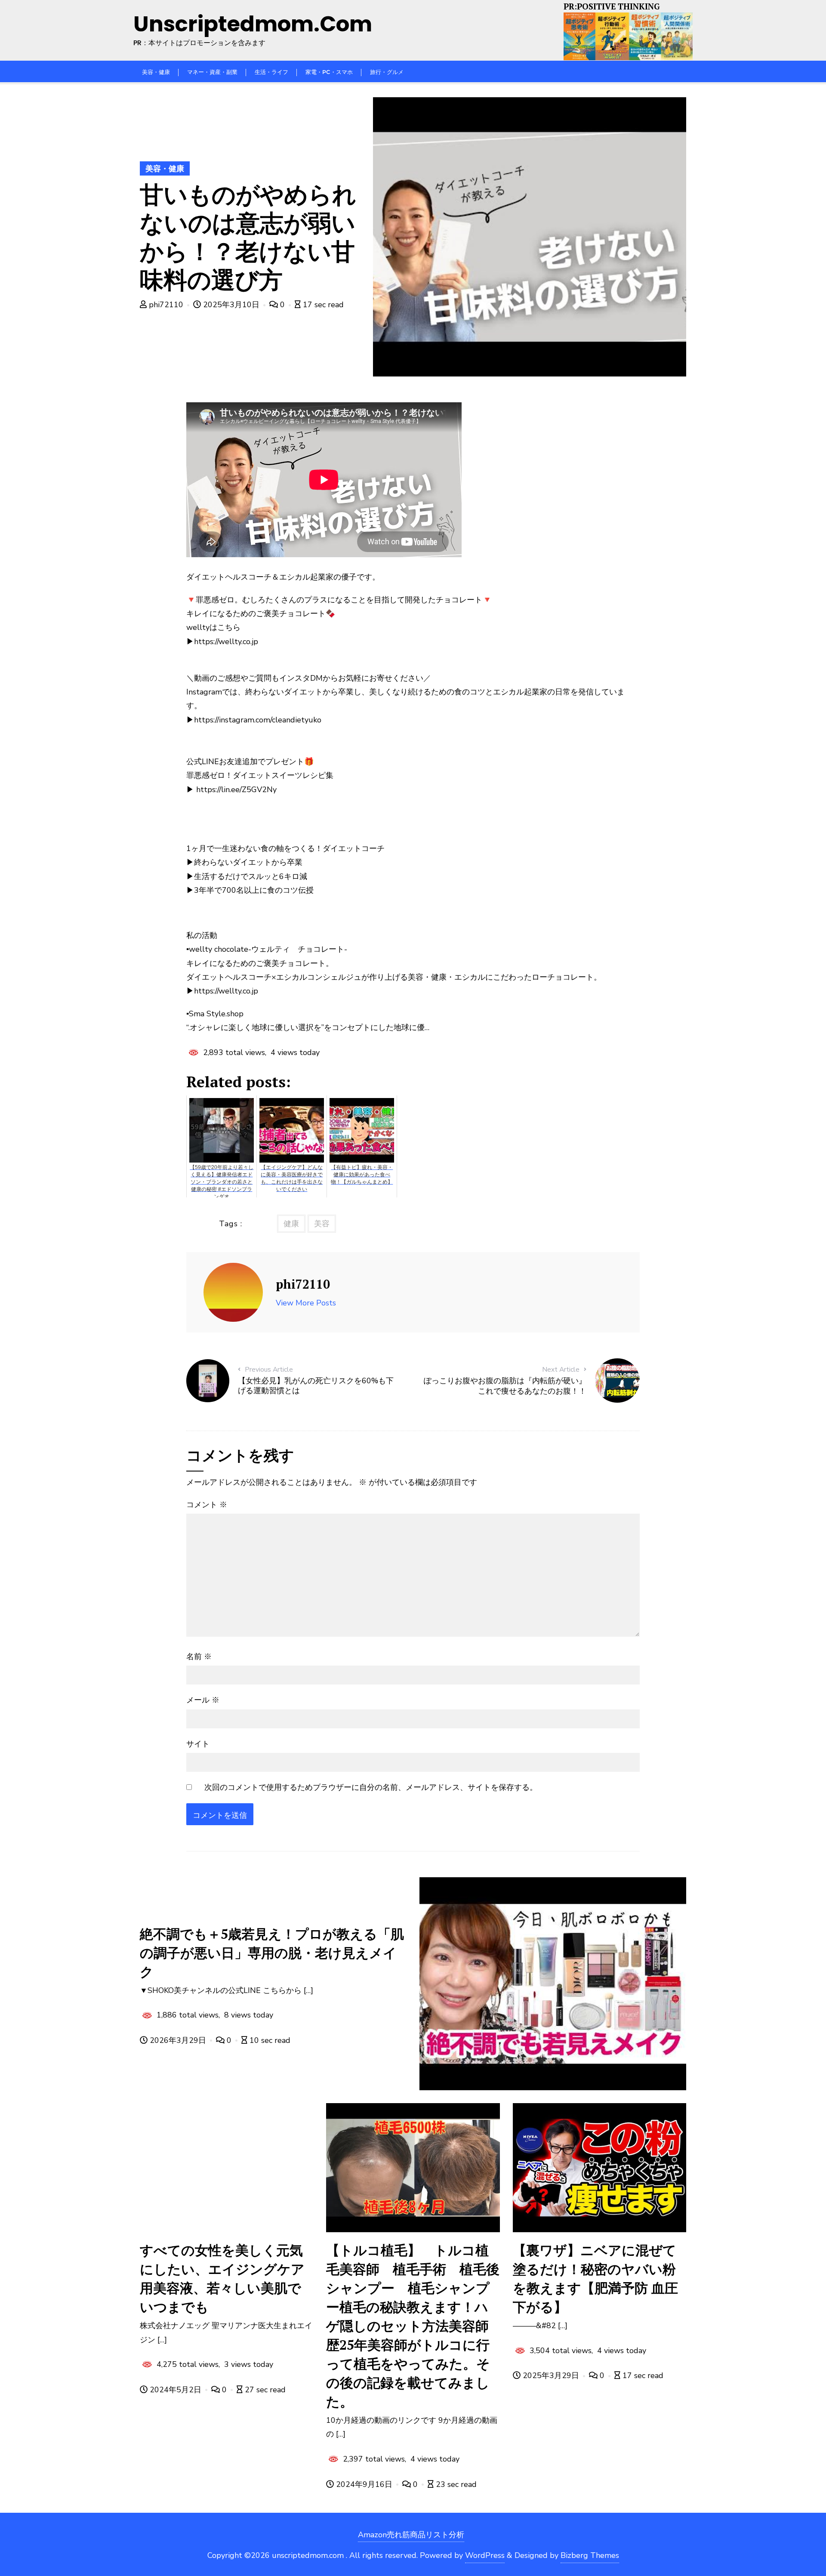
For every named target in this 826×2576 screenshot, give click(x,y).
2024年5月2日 (176, 2390)
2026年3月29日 (178, 2040)
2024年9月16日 (364, 2484)
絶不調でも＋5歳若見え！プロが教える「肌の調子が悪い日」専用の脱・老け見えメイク (272, 1953)
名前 (199, 1657)
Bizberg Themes (590, 2555)
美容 (322, 1224)
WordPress (485, 2555)
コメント (207, 1505)
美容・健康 (165, 169)
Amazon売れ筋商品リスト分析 (411, 2535)
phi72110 (166, 305)
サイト (198, 1744)
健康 (291, 1224)
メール (203, 1700)
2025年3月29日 (551, 2375)
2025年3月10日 (231, 305)
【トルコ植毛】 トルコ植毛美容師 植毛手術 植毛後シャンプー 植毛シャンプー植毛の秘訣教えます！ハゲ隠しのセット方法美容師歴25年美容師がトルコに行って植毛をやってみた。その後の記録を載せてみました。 (413, 2326)
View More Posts (306, 1303)
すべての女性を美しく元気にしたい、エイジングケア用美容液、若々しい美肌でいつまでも (222, 2278)
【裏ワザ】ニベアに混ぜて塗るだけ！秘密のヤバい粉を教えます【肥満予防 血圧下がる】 (595, 2278)
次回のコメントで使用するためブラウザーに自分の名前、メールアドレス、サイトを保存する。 (371, 1787)
